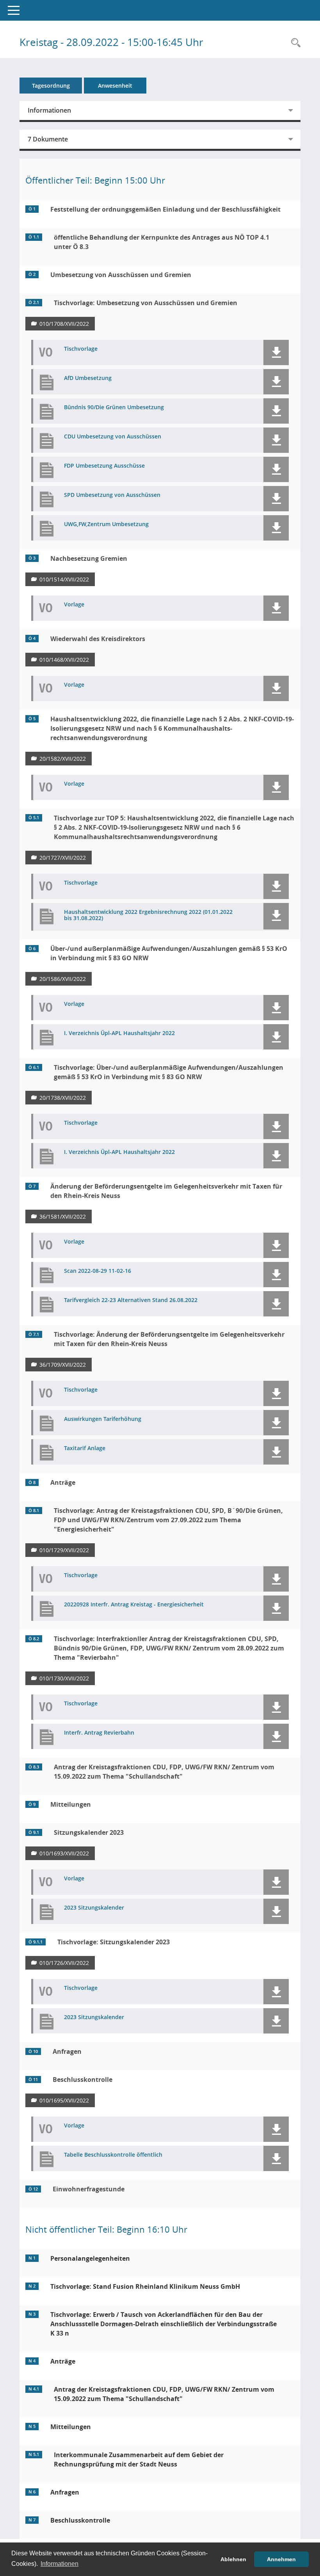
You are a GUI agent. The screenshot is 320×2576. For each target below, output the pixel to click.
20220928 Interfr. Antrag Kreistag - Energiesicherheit (134, 1605)
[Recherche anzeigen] (294, 43)
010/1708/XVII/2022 (64, 324)
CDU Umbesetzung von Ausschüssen (113, 437)
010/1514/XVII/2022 (64, 579)
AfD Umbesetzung (88, 378)
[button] (276, 352)
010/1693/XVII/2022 (64, 1853)
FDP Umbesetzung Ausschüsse (104, 466)
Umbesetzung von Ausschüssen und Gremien (121, 275)
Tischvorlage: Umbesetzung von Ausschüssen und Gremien (146, 303)
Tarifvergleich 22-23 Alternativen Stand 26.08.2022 (131, 1300)
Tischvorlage (81, 349)
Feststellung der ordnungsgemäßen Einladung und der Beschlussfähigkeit (165, 209)
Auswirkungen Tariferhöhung (103, 1419)
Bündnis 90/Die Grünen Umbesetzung (114, 407)
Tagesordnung (51, 86)
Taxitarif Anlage (85, 1448)
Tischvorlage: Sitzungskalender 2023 (114, 1942)
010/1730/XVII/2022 (64, 1678)
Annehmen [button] (281, 2559)
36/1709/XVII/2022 (63, 1365)
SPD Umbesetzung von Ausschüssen (112, 495)
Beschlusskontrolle (83, 2080)
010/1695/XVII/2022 (64, 2100)
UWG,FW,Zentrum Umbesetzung (106, 524)
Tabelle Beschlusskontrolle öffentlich (113, 2155)
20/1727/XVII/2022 (63, 858)
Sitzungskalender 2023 (89, 1832)
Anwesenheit (115, 86)
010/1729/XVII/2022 (64, 1550)
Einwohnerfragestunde (89, 2189)
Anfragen (67, 2051)
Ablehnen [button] (233, 2559)
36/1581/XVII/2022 (63, 1216)
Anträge (63, 1482)
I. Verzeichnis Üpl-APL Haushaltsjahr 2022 (119, 1033)
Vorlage (74, 605)
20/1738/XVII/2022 (63, 1098)
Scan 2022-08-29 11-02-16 (98, 1271)
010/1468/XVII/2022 (64, 660)
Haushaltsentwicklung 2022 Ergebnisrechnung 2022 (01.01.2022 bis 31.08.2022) (148, 915)
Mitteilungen (71, 1804)
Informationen (49, 110)
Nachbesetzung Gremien (89, 558)
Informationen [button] (60, 2564)
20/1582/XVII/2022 (63, 759)
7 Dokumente (48, 139)
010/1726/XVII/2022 (64, 1963)
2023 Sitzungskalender (94, 1908)
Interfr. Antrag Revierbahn (99, 1733)
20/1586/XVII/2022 (63, 979)
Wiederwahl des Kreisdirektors (98, 639)
